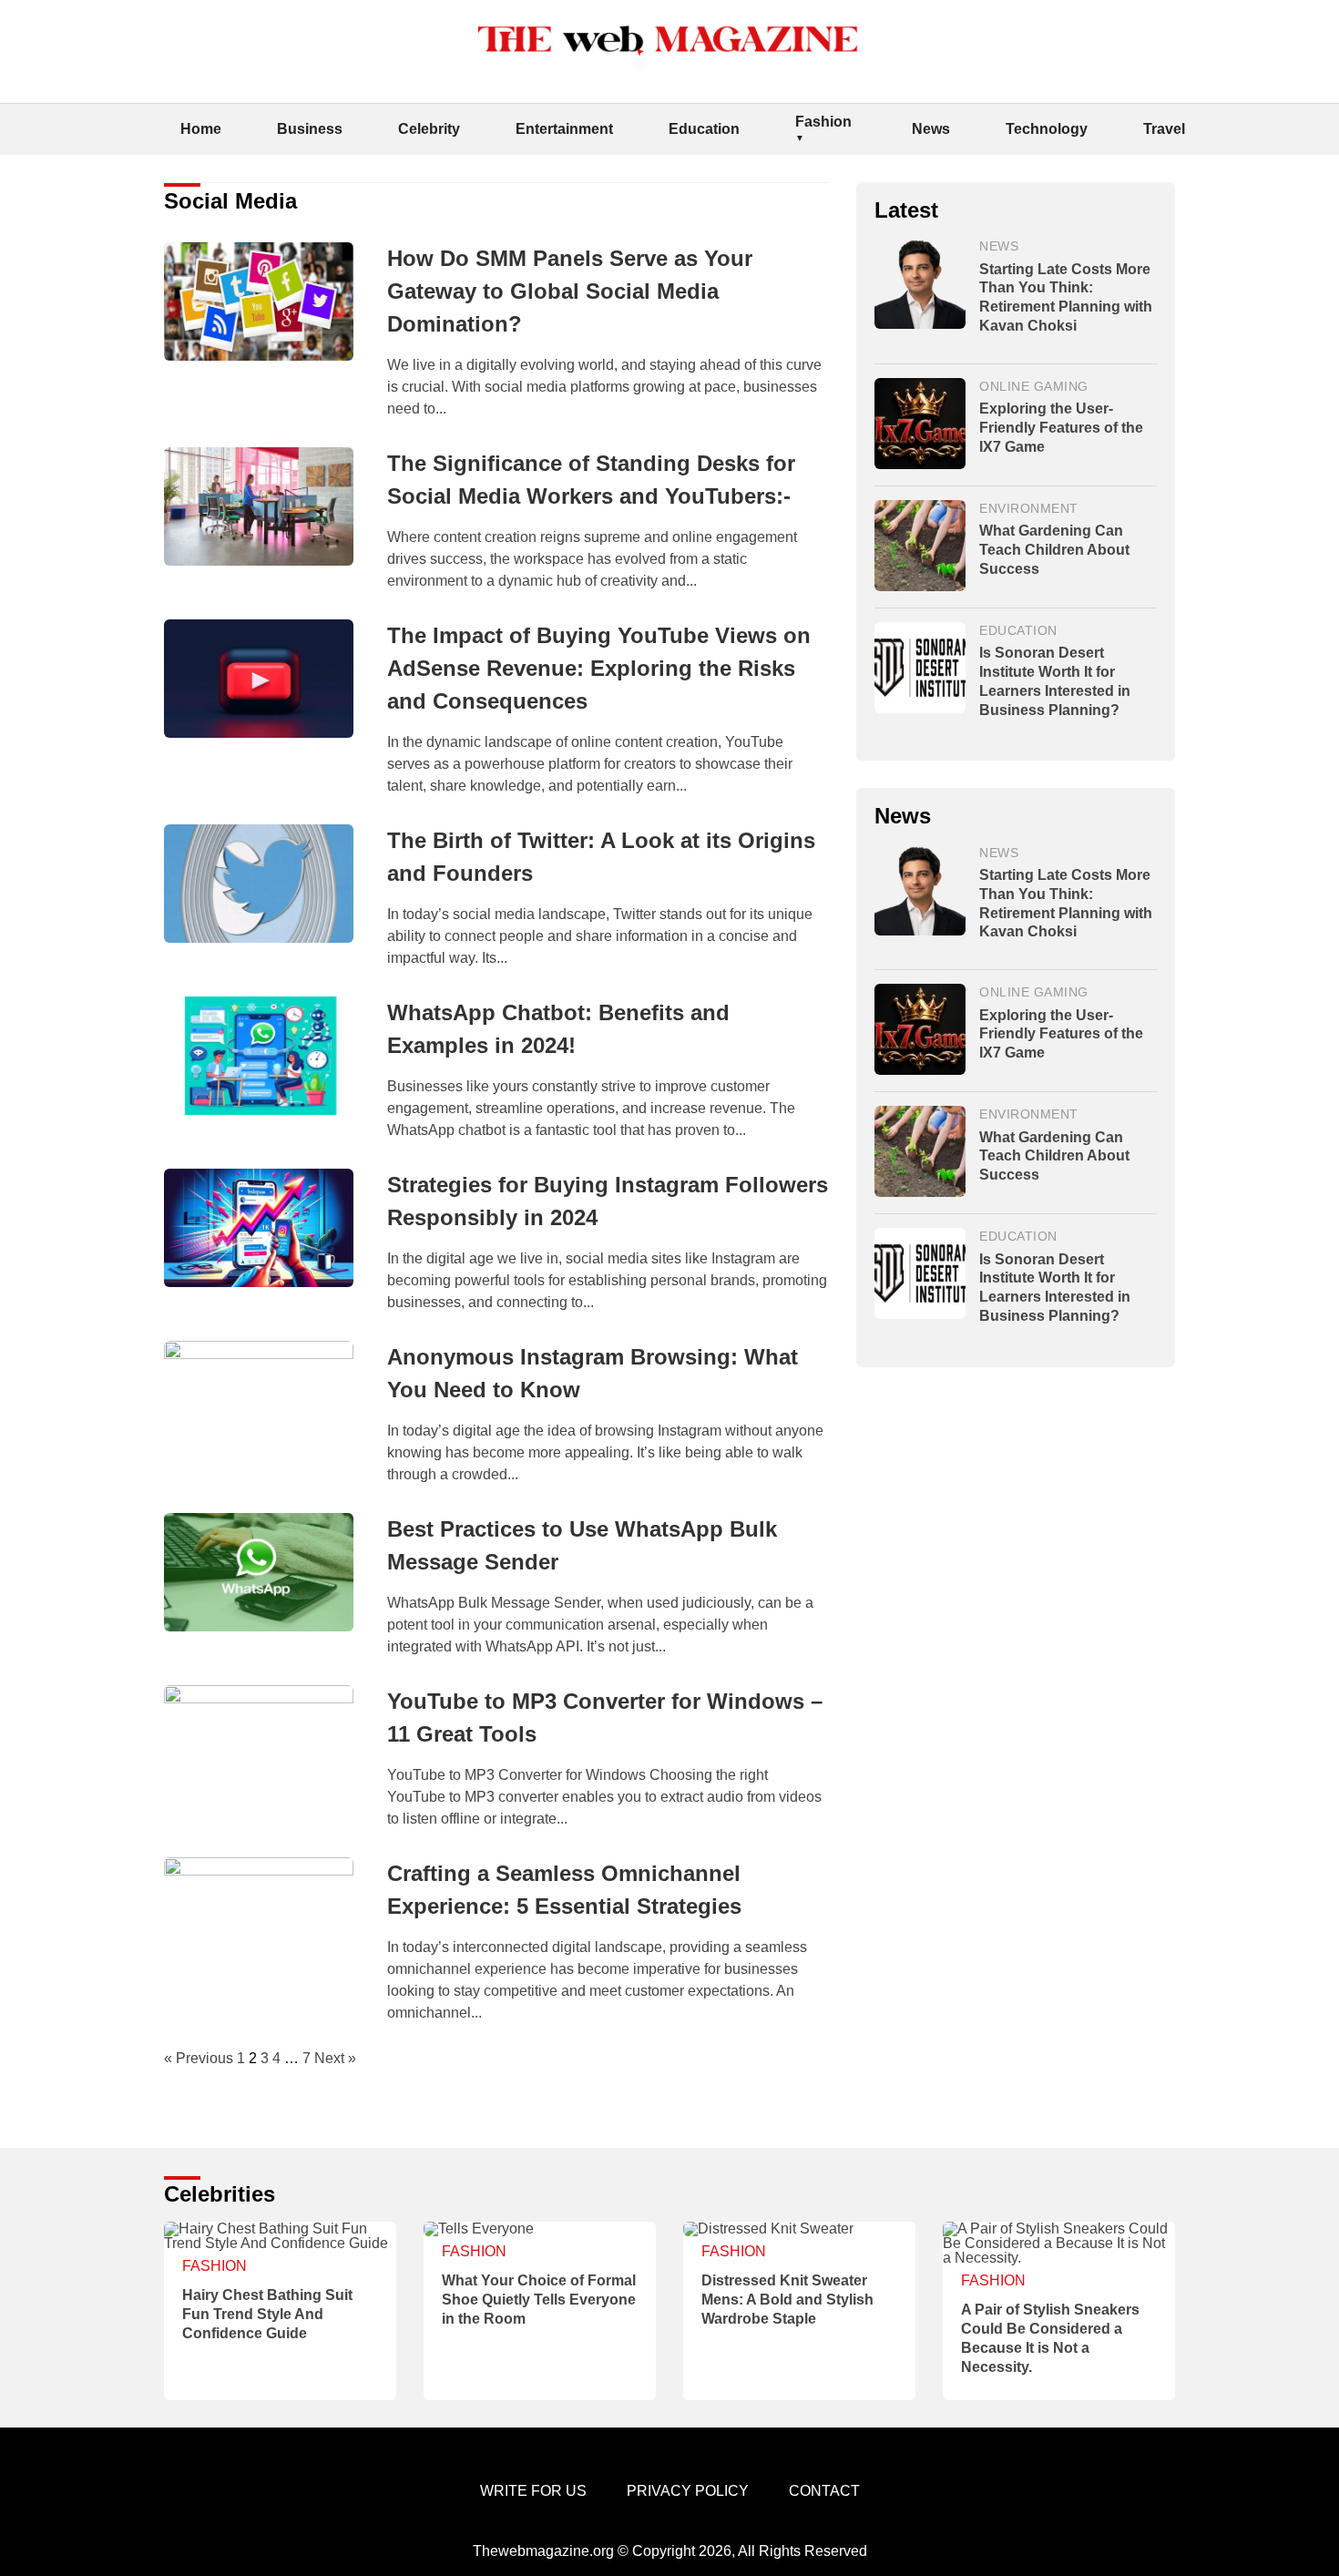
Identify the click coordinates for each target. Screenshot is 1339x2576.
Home (201, 129)
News (931, 129)
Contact (824, 2491)
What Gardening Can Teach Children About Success (1054, 550)
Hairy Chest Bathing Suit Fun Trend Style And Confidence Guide (267, 2314)
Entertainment (564, 129)
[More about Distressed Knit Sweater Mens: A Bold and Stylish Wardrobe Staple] (799, 2229)
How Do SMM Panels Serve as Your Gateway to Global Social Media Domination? (570, 291)
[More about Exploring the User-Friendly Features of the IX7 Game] (920, 425)
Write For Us (533, 2491)
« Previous (199, 2058)
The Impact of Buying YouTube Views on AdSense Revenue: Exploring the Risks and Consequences (599, 668)
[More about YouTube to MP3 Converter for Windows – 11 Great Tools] (269, 1744)
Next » (335, 2058)
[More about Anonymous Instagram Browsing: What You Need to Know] (269, 1400)
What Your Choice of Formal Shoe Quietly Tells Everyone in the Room (539, 2300)
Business (310, 129)
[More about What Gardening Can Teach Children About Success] (920, 547)
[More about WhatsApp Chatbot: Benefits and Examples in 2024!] (269, 1057)
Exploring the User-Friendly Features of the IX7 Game (1061, 428)
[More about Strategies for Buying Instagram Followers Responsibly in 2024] (269, 1229)
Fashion (823, 122)
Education (704, 129)
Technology (1047, 129)
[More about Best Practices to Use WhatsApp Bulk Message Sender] (269, 1574)
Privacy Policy (688, 2491)
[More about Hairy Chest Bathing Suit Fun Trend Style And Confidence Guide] (280, 2236)
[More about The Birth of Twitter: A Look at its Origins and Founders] (269, 885)
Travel (1164, 129)
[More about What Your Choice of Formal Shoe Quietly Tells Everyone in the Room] (540, 2229)
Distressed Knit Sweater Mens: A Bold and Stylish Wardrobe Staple (787, 2300)
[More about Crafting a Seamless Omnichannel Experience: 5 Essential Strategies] (269, 1917)
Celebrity (429, 129)
